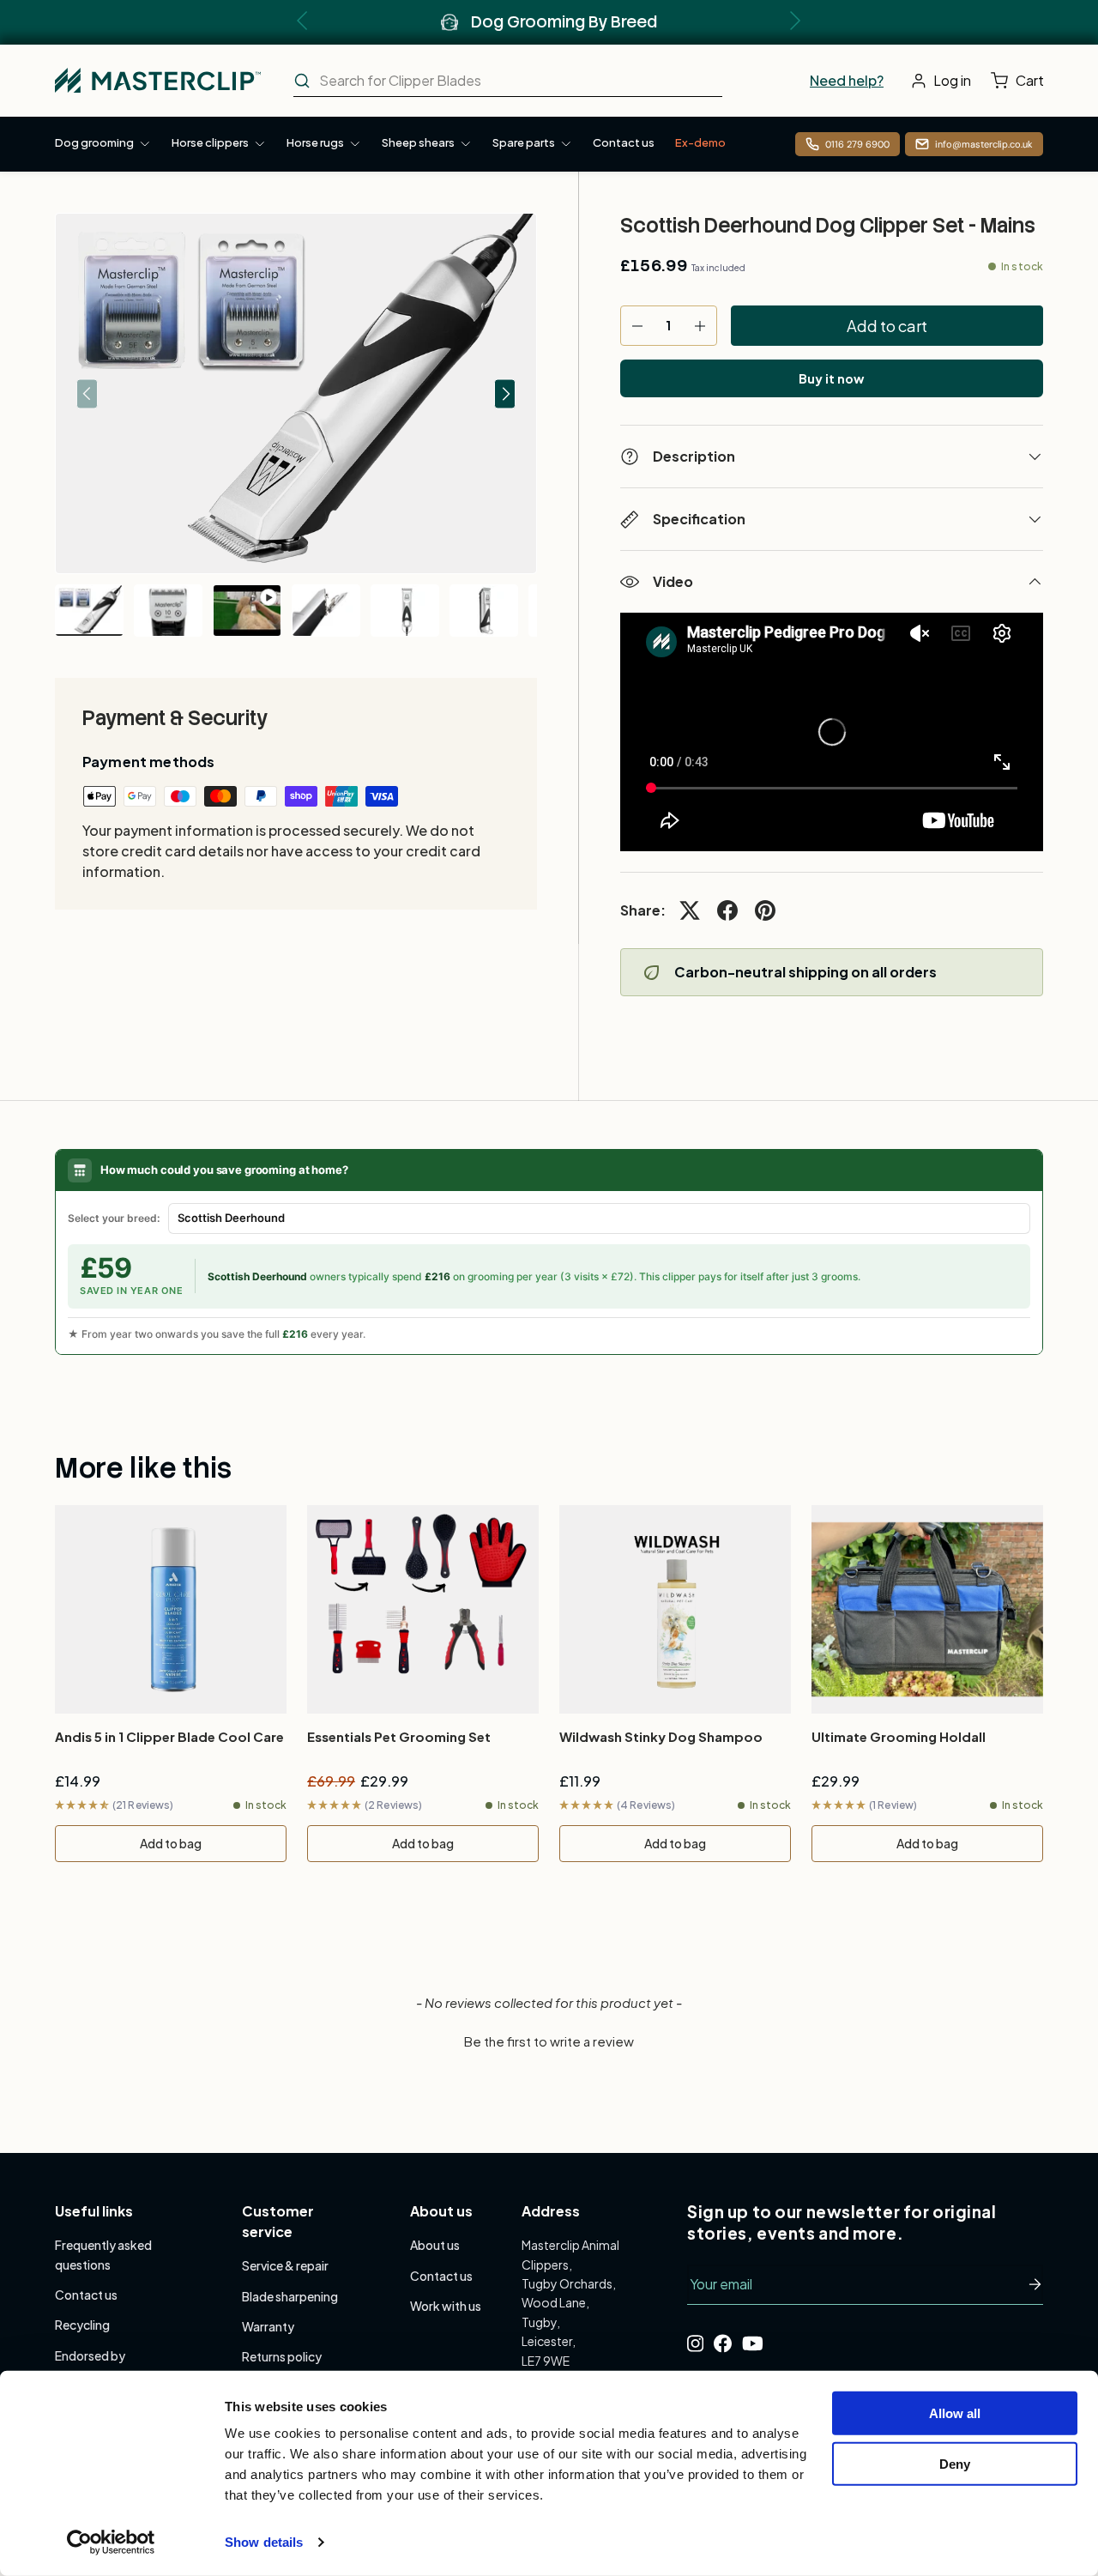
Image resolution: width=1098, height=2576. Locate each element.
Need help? (847, 80)
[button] (1021, 81)
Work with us (446, 2306)
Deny (955, 2463)
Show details (264, 2542)
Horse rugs (315, 142)
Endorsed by (90, 2355)
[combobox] (508, 81)
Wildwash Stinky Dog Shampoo (661, 1736)
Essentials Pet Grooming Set (399, 1736)
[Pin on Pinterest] (765, 910)
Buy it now (831, 378)
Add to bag (171, 1843)
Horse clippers (210, 142)
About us (435, 2245)
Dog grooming (94, 142)
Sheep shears (418, 142)
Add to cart (887, 326)
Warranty (268, 2326)
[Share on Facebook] (727, 910)
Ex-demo (700, 142)
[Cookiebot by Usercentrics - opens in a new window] (111, 2543)
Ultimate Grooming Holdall (899, 1736)
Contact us (624, 142)
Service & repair (285, 2265)
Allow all (955, 2413)
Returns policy (282, 2356)
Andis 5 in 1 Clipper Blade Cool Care (169, 1736)
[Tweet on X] (690, 910)
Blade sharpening (290, 2296)
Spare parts (524, 142)
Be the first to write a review (549, 2041)
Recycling (82, 2325)
